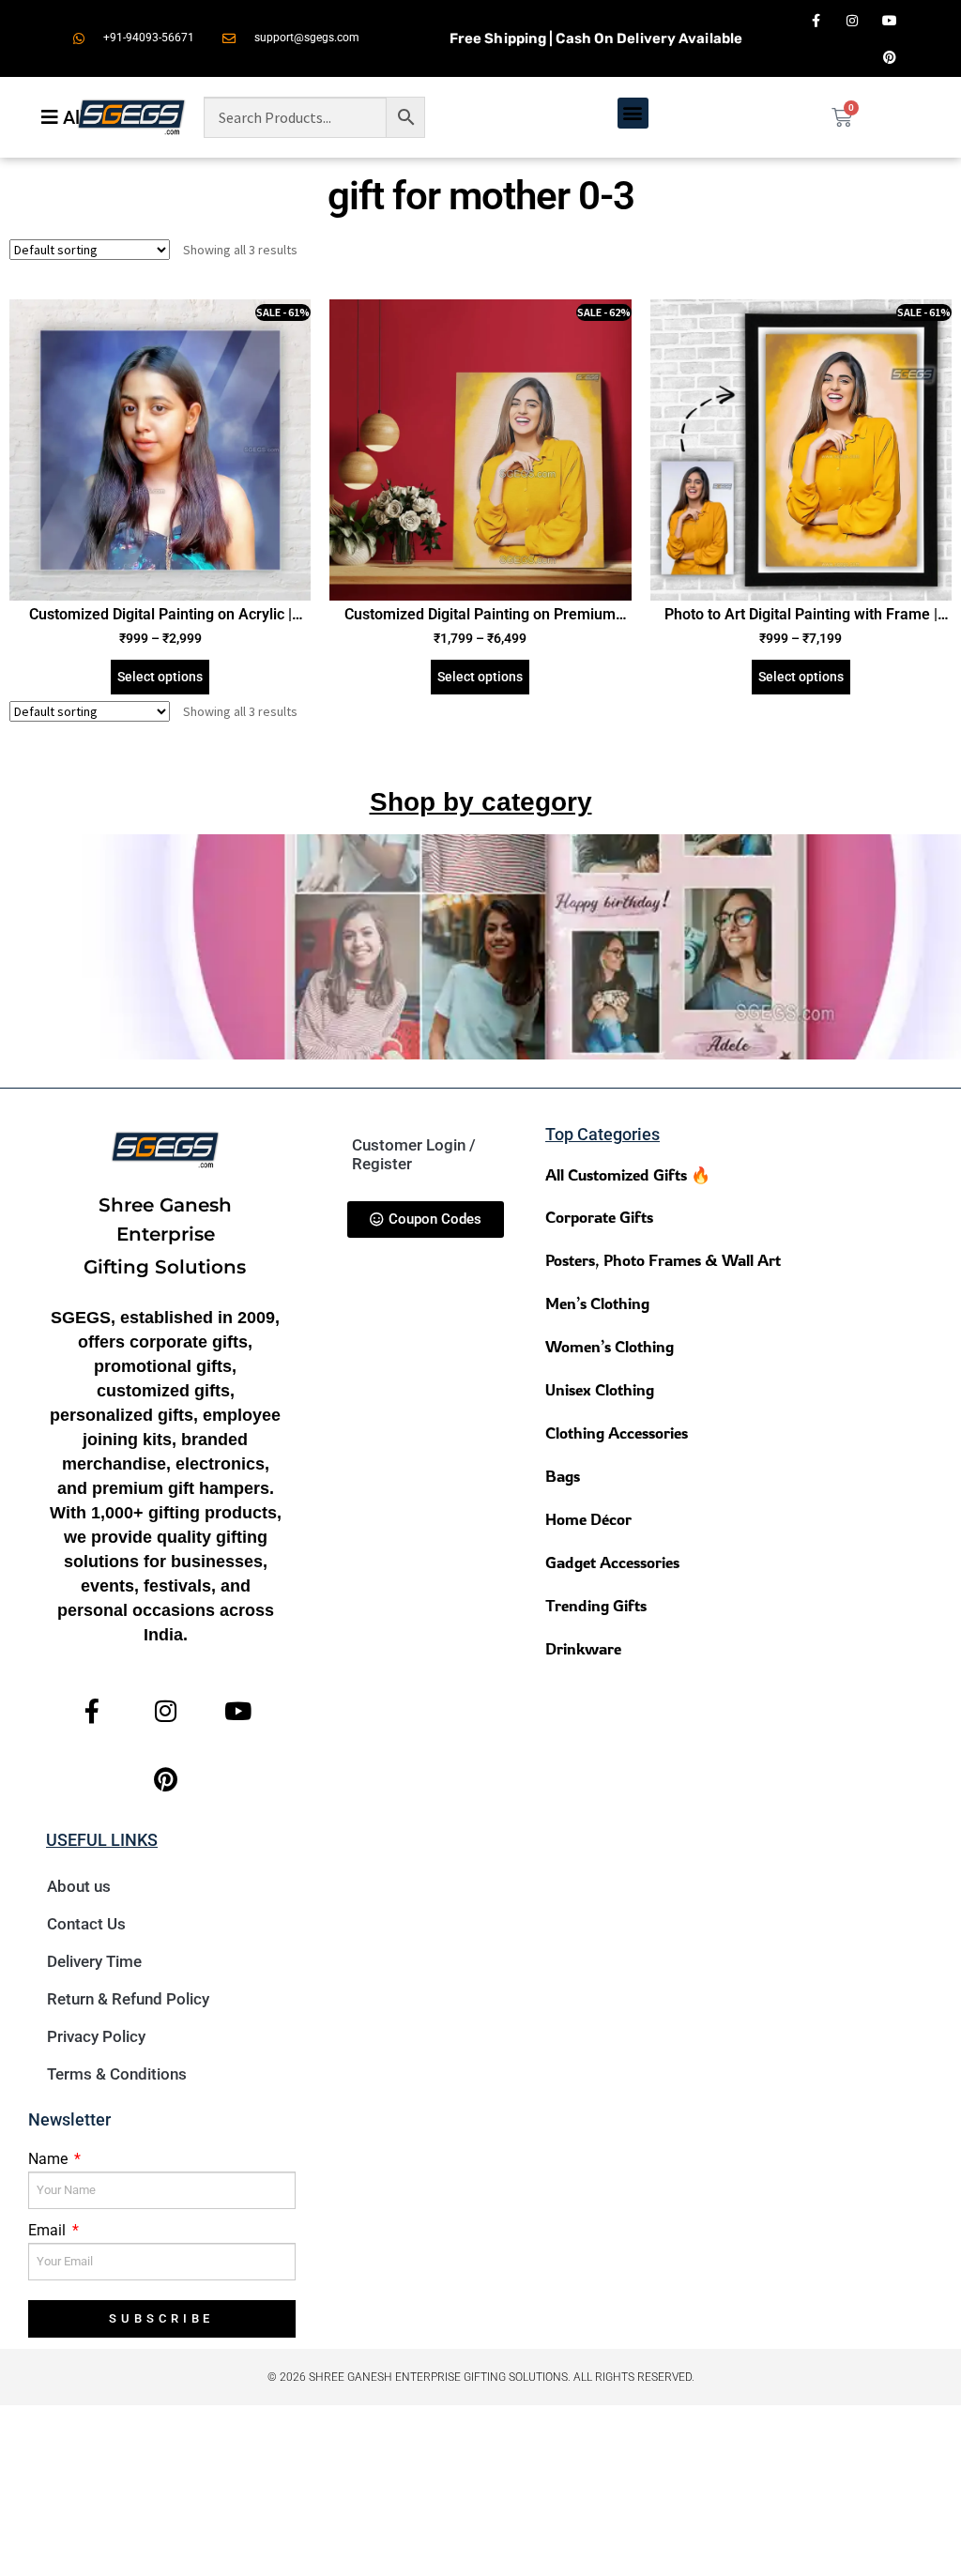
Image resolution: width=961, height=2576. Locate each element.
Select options (160, 677)
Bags (563, 1476)
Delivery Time (94, 1961)
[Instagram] (853, 20)
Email (49, 2230)
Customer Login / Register (414, 1154)
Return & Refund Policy (128, 1999)
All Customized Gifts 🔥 (628, 1174)
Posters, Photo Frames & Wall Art (663, 1260)
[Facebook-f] (816, 20)
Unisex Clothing (600, 1389)
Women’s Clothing (610, 1346)
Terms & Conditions (117, 2074)
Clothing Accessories (617, 1433)
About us (79, 1886)
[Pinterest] (889, 57)
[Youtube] (889, 20)
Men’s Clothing (597, 1303)
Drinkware (583, 1648)
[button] (633, 113)
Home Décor (588, 1519)
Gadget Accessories (612, 1562)
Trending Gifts (596, 1605)
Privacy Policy (96, 2036)
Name (50, 2159)
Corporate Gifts (599, 1217)
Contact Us (86, 1924)
